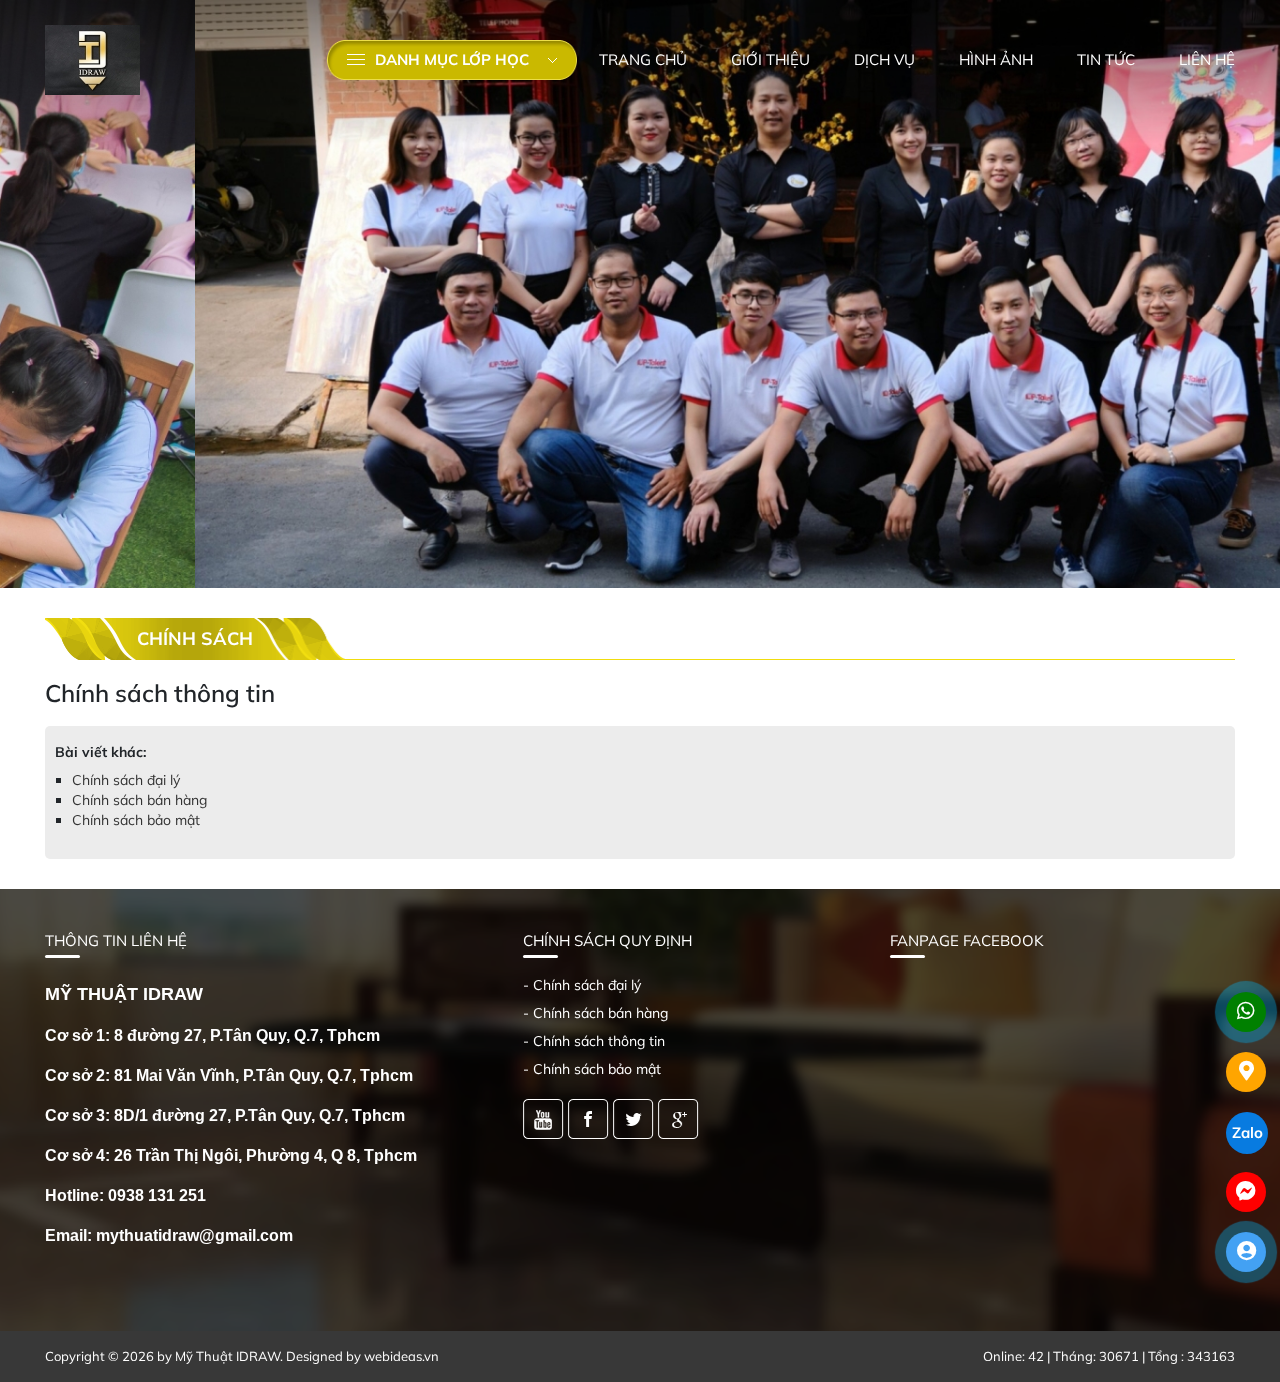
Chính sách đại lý (126, 780)
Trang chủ (643, 59)
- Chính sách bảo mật (592, 1069)
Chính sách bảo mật (136, 820)
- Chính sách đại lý (582, 985)
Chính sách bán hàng (139, 800)
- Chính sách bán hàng (595, 1013)
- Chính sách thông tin (594, 1041)
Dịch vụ (884, 59)
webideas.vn (401, 1356)
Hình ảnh (996, 59)
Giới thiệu (770, 59)
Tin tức (1106, 59)
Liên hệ (1207, 59)
